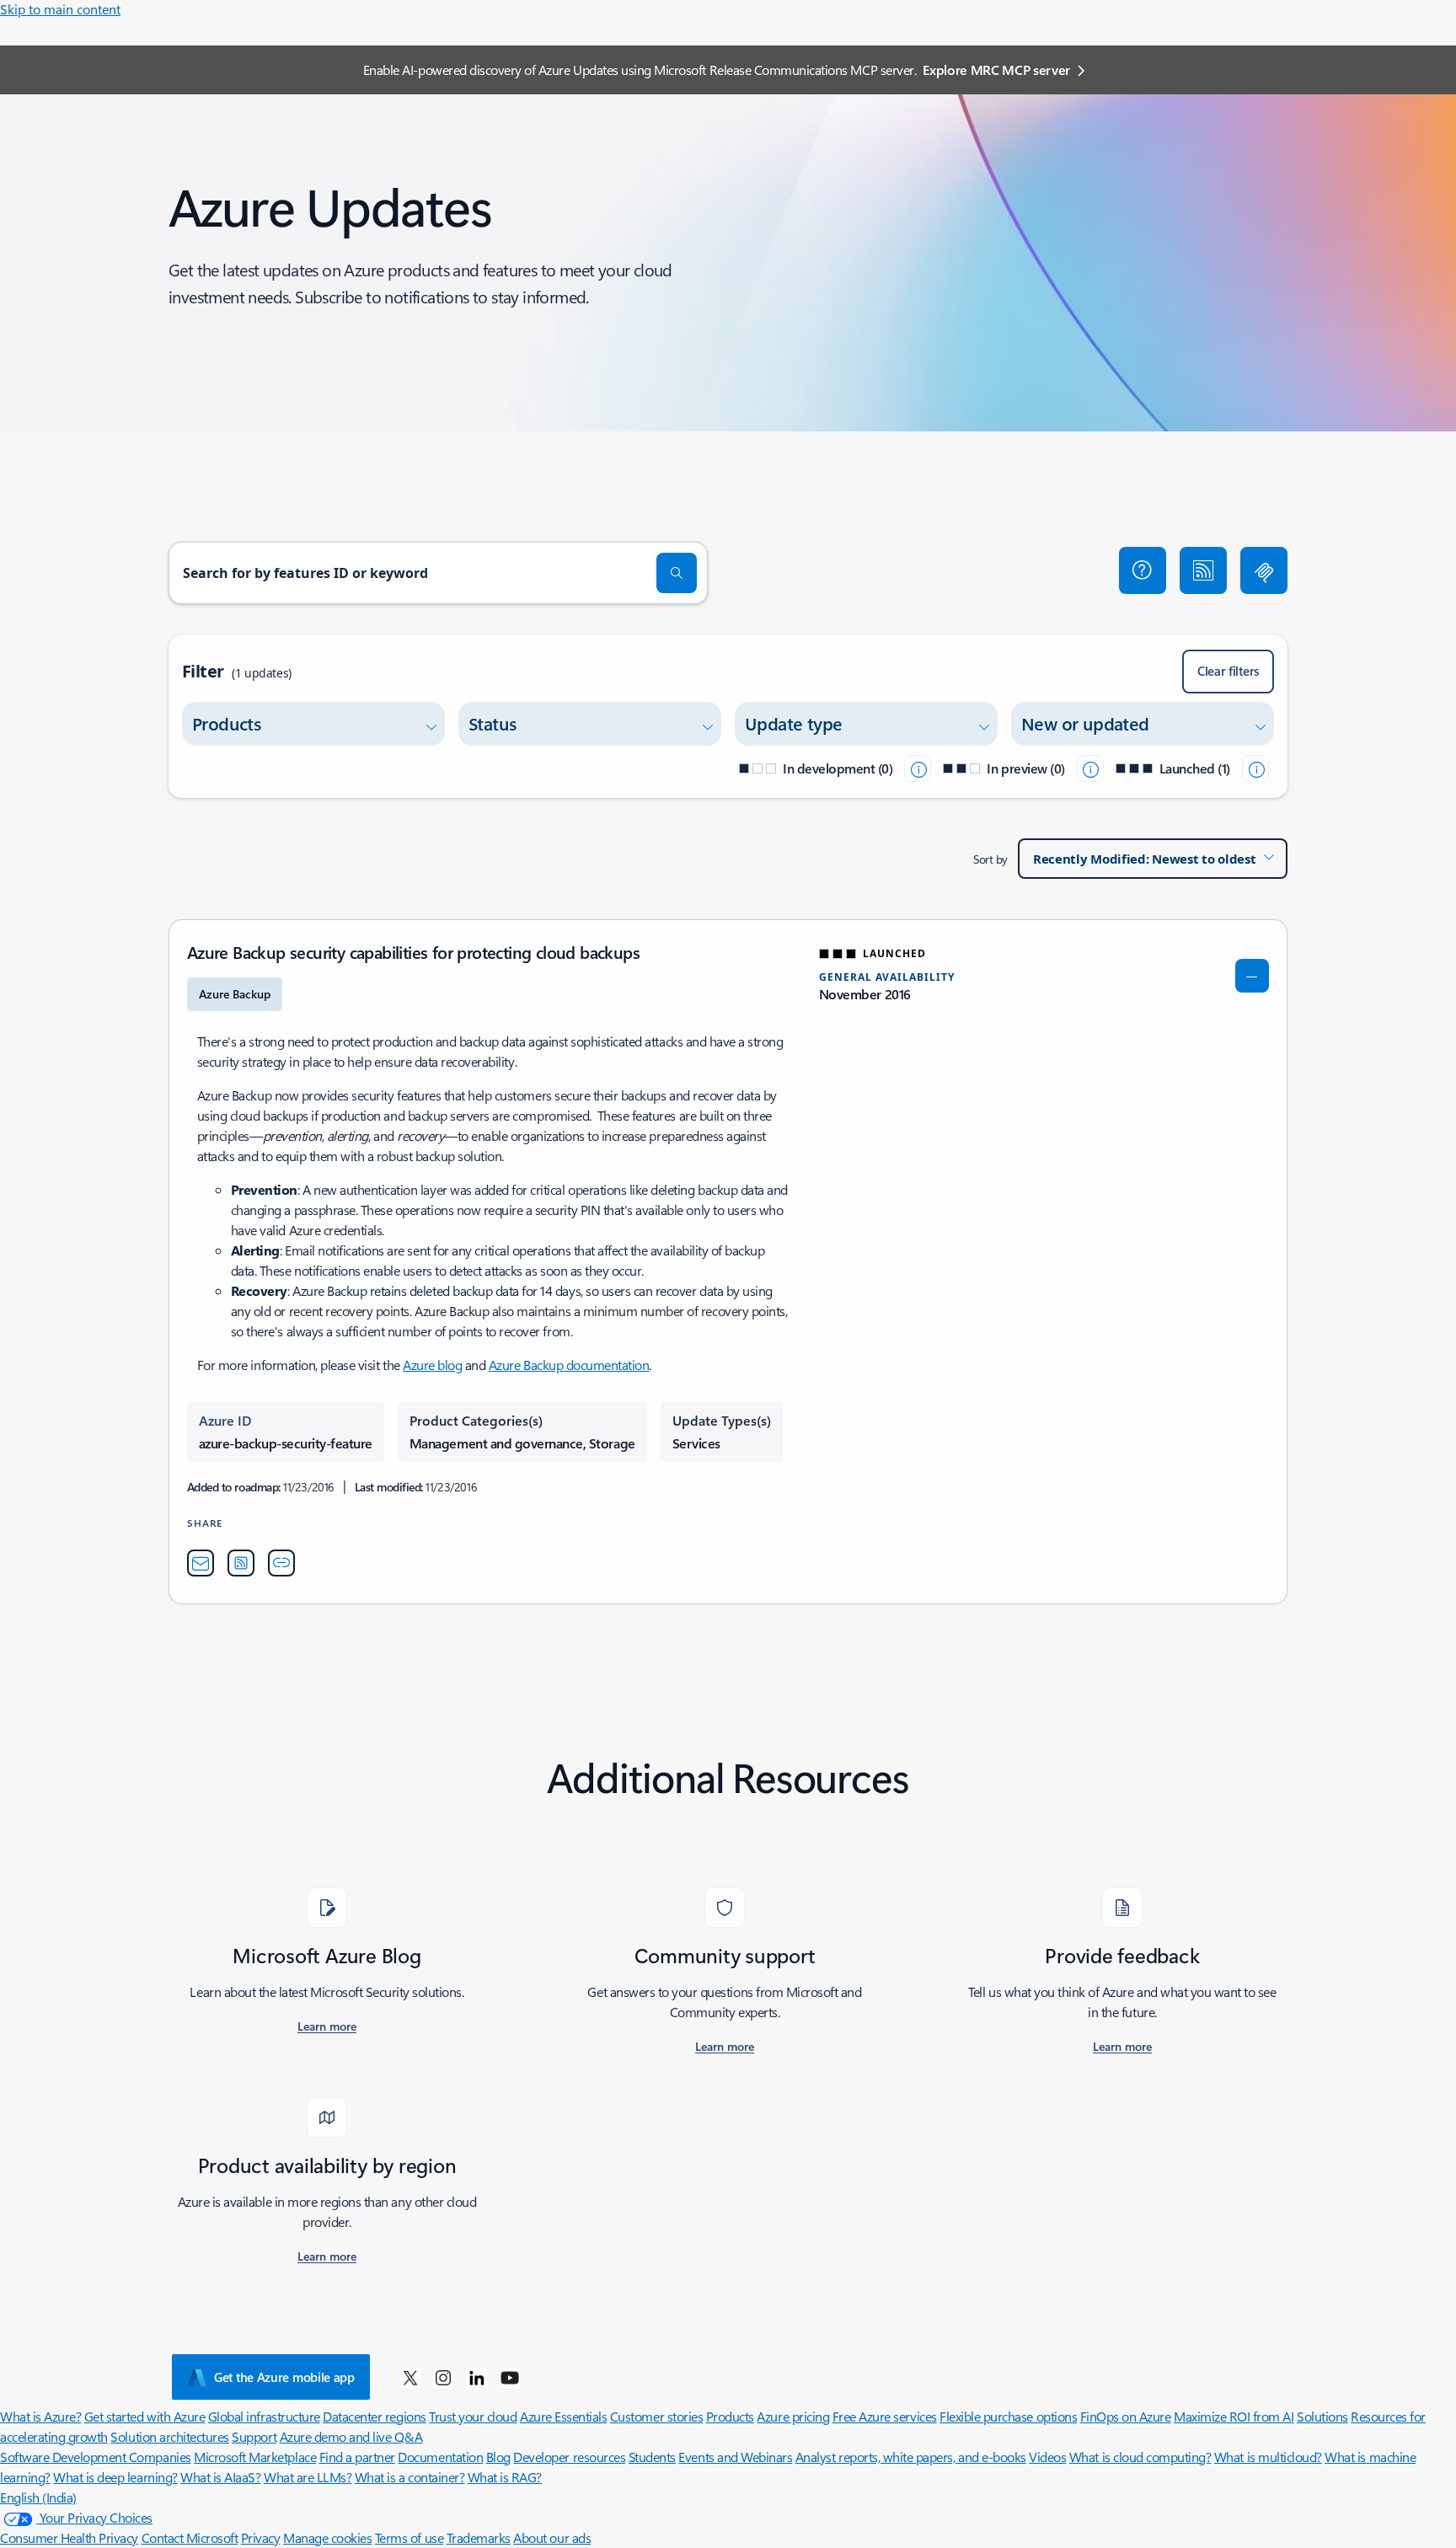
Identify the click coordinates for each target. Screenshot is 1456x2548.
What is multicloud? (1268, 2457)
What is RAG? (505, 2477)
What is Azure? (40, 2416)
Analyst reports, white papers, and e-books (911, 2457)
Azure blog (432, 1365)
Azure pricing (793, 2416)
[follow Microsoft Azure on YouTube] (510, 2377)
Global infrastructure (264, 2416)
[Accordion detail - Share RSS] (241, 1563)
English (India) (38, 2497)
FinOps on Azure (1126, 2416)
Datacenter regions (374, 2416)
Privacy (261, 2537)
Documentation (440, 2457)
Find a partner (357, 2457)
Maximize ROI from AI (1234, 2416)
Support (254, 2436)
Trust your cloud (473, 2416)
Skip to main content (60, 9)
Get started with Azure (145, 2416)
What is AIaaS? (220, 2477)
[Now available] (1255, 768)
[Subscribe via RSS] (1203, 570)
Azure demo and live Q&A (351, 2436)
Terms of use (409, 2537)
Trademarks (479, 2537)
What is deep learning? (115, 2477)
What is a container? (409, 2477)
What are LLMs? (308, 2477)
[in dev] (918, 768)
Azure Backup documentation (569, 1365)
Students (652, 2457)
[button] (1143, 570)
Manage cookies (327, 2537)
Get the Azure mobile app (284, 2377)
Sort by (990, 859)
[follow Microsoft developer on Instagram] (443, 2377)
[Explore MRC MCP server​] (1264, 570)
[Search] (677, 573)
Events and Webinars (735, 2457)
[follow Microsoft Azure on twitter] (410, 2377)
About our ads (552, 2537)
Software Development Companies (96, 2457)
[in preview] (1090, 768)
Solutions (1322, 2416)
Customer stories (656, 2416)
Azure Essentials (563, 2416)
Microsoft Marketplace (255, 2457)
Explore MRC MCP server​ (996, 70)
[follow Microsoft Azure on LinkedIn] (477, 2377)
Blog (498, 2457)
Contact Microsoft (190, 2537)
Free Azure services (885, 2416)
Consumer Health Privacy (69, 2537)
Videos (1047, 2457)
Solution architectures (169, 2436)
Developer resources (569, 2457)
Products (730, 2416)
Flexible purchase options (1008, 2416)
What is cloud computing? (1140, 2457)
